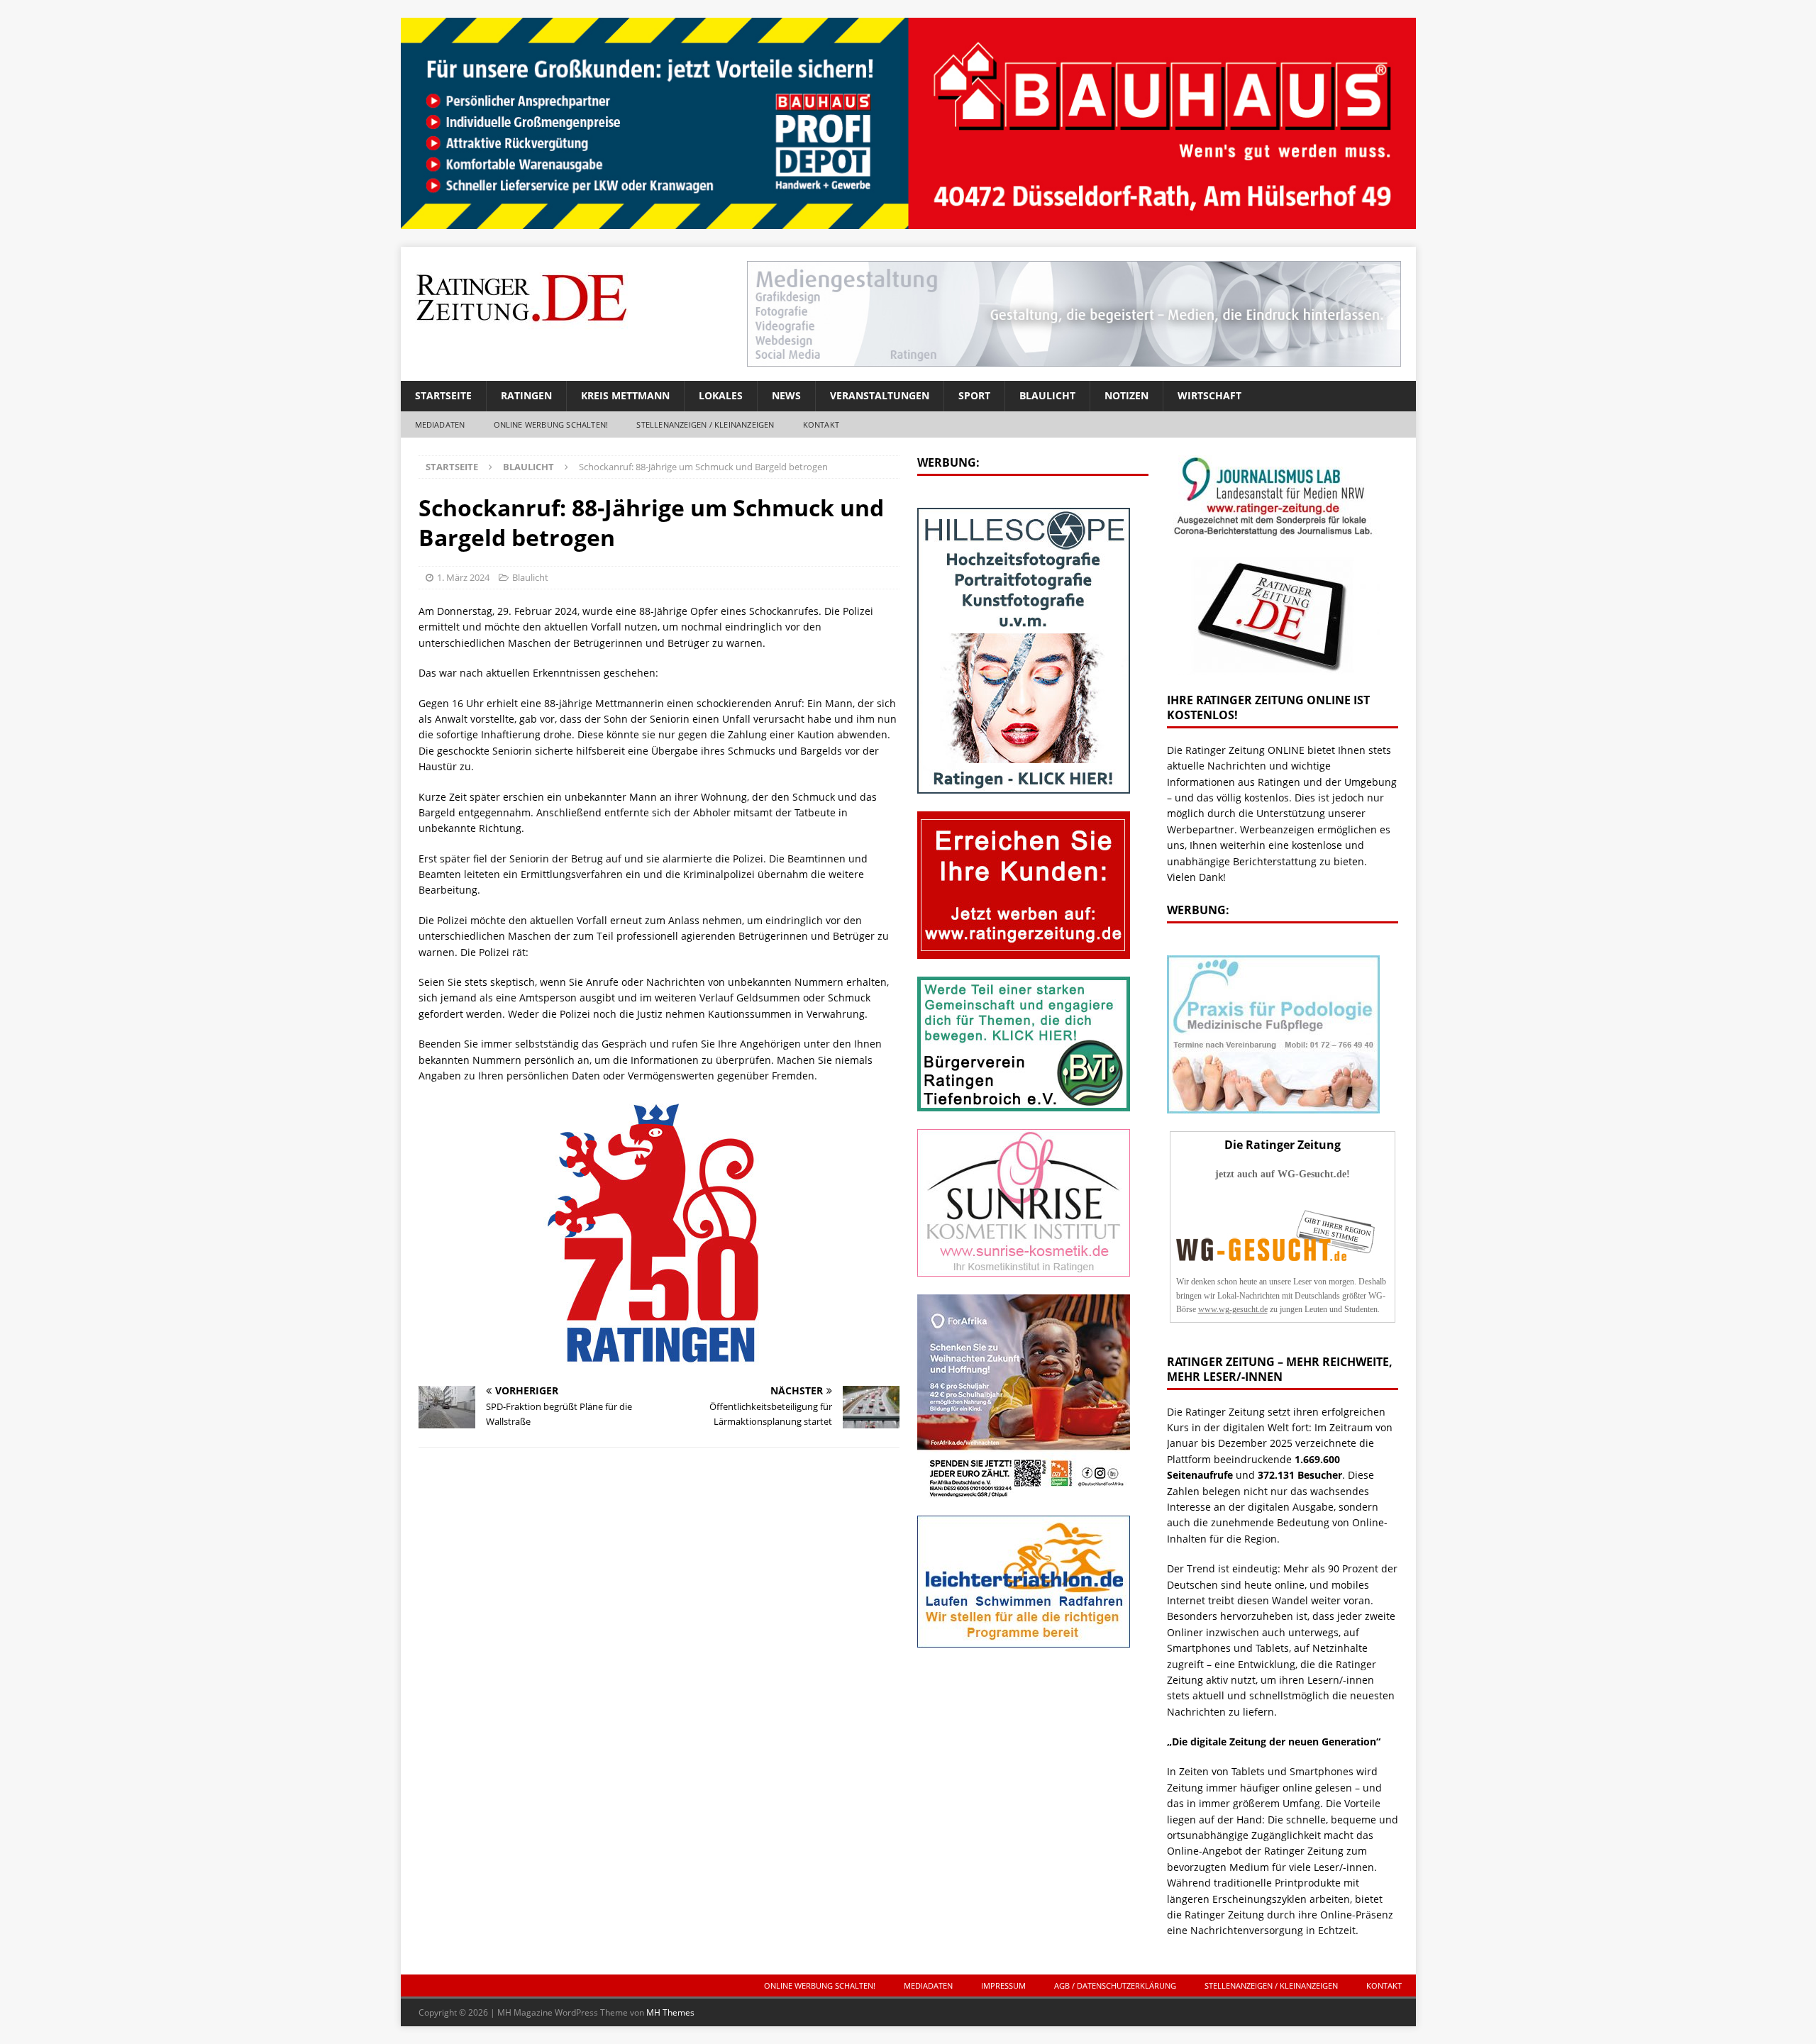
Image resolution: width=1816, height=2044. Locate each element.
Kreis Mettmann (625, 395)
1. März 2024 (463, 577)
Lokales (721, 395)
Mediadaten (440, 424)
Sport (974, 395)
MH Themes (670, 2012)
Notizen (1126, 395)
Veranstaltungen (880, 395)
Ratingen (526, 395)
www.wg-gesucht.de (1233, 1309)
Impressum (1003, 1985)
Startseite (443, 395)
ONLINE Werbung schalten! (551, 424)
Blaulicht (1047, 395)
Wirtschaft (1209, 395)
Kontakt (821, 424)
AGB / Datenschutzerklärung (1115, 1985)
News (786, 395)
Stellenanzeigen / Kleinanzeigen (705, 424)
